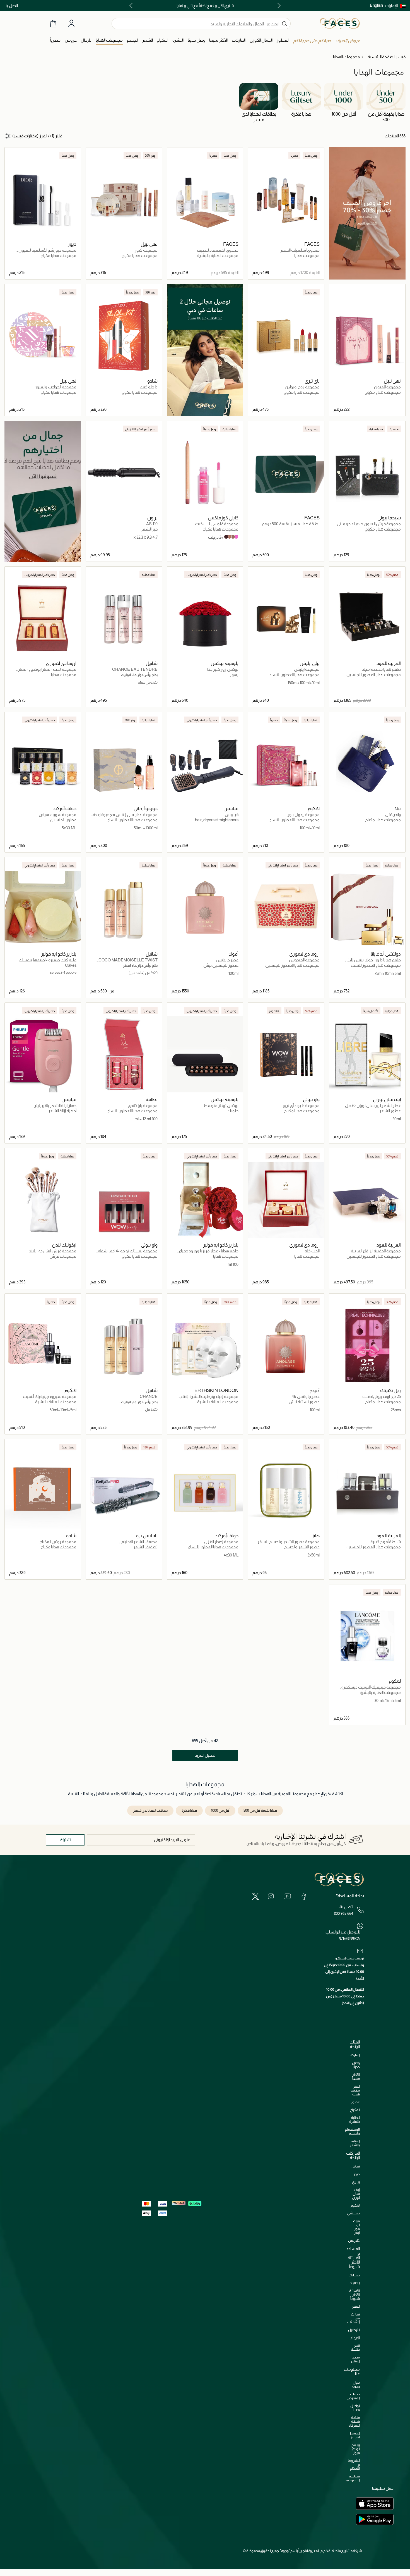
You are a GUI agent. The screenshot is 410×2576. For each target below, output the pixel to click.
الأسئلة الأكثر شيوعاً (354, 2295)
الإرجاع (355, 2338)
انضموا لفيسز (355, 2435)
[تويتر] (255, 1896)
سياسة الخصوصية (352, 2478)
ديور (357, 2174)
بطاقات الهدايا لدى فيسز (150, 1810)
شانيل (355, 2166)
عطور (355, 2102)
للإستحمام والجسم (352, 2131)
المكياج (355, 2110)
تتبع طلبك (355, 2347)
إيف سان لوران (356, 2194)
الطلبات (354, 2283)
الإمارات (391, 5)
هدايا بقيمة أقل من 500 (260, 1810)
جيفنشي (353, 2213)
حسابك (354, 2275)
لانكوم (355, 2205)
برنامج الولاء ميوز (356, 2449)
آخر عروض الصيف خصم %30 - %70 (205, 6)
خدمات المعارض (353, 2396)
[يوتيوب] (287, 1896)
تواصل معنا (355, 2408)
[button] (395, 6)
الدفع (356, 2306)
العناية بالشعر (355, 2143)
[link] (239, 40)
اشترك (65, 1840)
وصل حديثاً (356, 2065)
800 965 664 (343, 1913)
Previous (278, 6)
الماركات (354, 2055)
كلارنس (354, 2240)
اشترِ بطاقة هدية (355, 2090)
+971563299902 (350, 1938)
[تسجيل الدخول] (71, 24)
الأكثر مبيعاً (356, 2077)
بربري (356, 2182)
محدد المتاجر (355, 2359)
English (376, 5)
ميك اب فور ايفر (356, 2227)
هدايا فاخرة (189, 1810)
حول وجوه (356, 2384)
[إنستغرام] (271, 1896)
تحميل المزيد (205, 1755)
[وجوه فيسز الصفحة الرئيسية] (340, 23)
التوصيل (354, 2330)
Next (132, 6)
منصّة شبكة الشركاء (354, 2421)
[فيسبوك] (304, 1896)
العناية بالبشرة (354, 2120)
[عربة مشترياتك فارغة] (53, 24)
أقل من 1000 (220, 1810)
